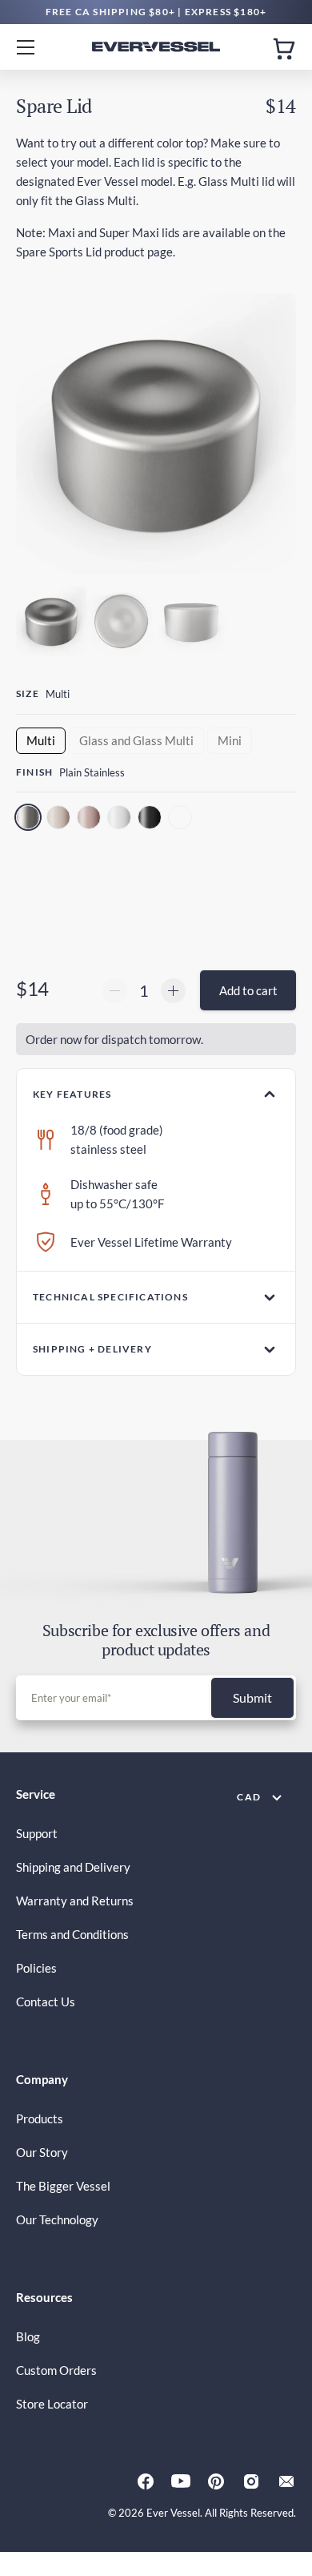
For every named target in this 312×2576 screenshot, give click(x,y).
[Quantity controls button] (115, 991)
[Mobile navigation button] (32, 47)
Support (37, 1833)
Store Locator (52, 2404)
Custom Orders (56, 2370)
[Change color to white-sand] (121, 819)
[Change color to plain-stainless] (30, 819)
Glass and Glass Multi (136, 740)
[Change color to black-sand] (151, 819)
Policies (36, 1968)
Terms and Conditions (72, 1934)
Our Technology (57, 2219)
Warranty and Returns (75, 1901)
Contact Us (46, 2002)
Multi (41, 740)
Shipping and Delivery (73, 1867)
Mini (230, 740)
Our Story (42, 2152)
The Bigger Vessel (63, 2186)
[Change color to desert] (60, 819)
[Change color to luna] (182, 819)
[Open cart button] (284, 47)
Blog (28, 2336)
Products (40, 2118)
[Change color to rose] (90, 819)
